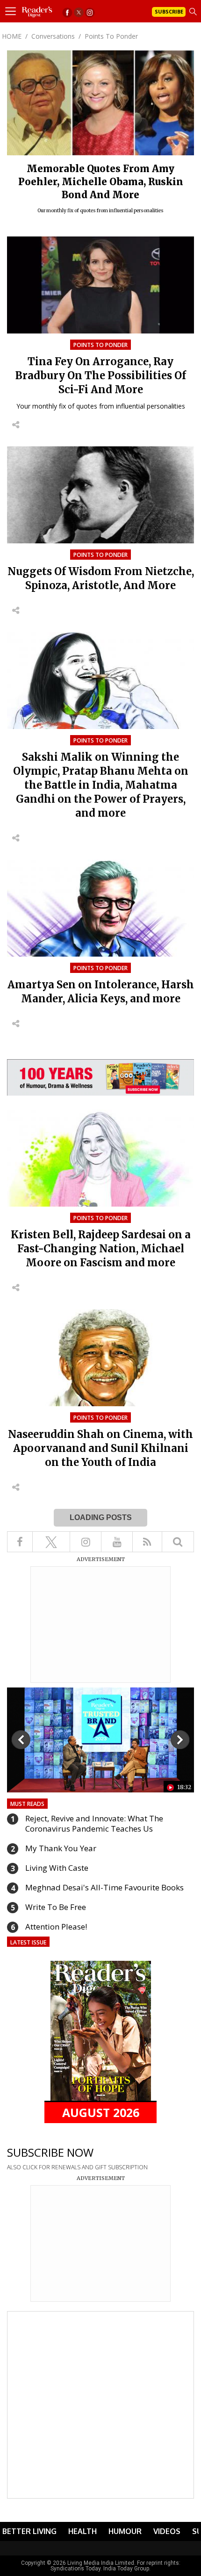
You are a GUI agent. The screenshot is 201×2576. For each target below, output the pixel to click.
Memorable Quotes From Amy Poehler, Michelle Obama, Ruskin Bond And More (101, 182)
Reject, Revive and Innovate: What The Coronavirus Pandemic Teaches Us (94, 1823)
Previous (21, 1740)
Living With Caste (57, 1868)
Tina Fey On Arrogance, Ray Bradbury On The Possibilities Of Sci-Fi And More (101, 375)
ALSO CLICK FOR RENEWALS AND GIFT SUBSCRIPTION (77, 2167)
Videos (167, 2531)
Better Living (29, 2531)
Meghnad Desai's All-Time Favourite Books (104, 1887)
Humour (125, 2531)
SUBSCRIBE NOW (50, 2152)
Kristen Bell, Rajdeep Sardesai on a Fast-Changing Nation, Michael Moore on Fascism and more (101, 1249)
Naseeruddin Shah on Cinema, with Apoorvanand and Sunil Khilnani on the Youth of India (100, 1448)
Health (83, 2531)
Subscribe (169, 11)
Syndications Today (75, 2569)
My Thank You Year (61, 1848)
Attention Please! (56, 1927)
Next (180, 1740)
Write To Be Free (56, 1907)
